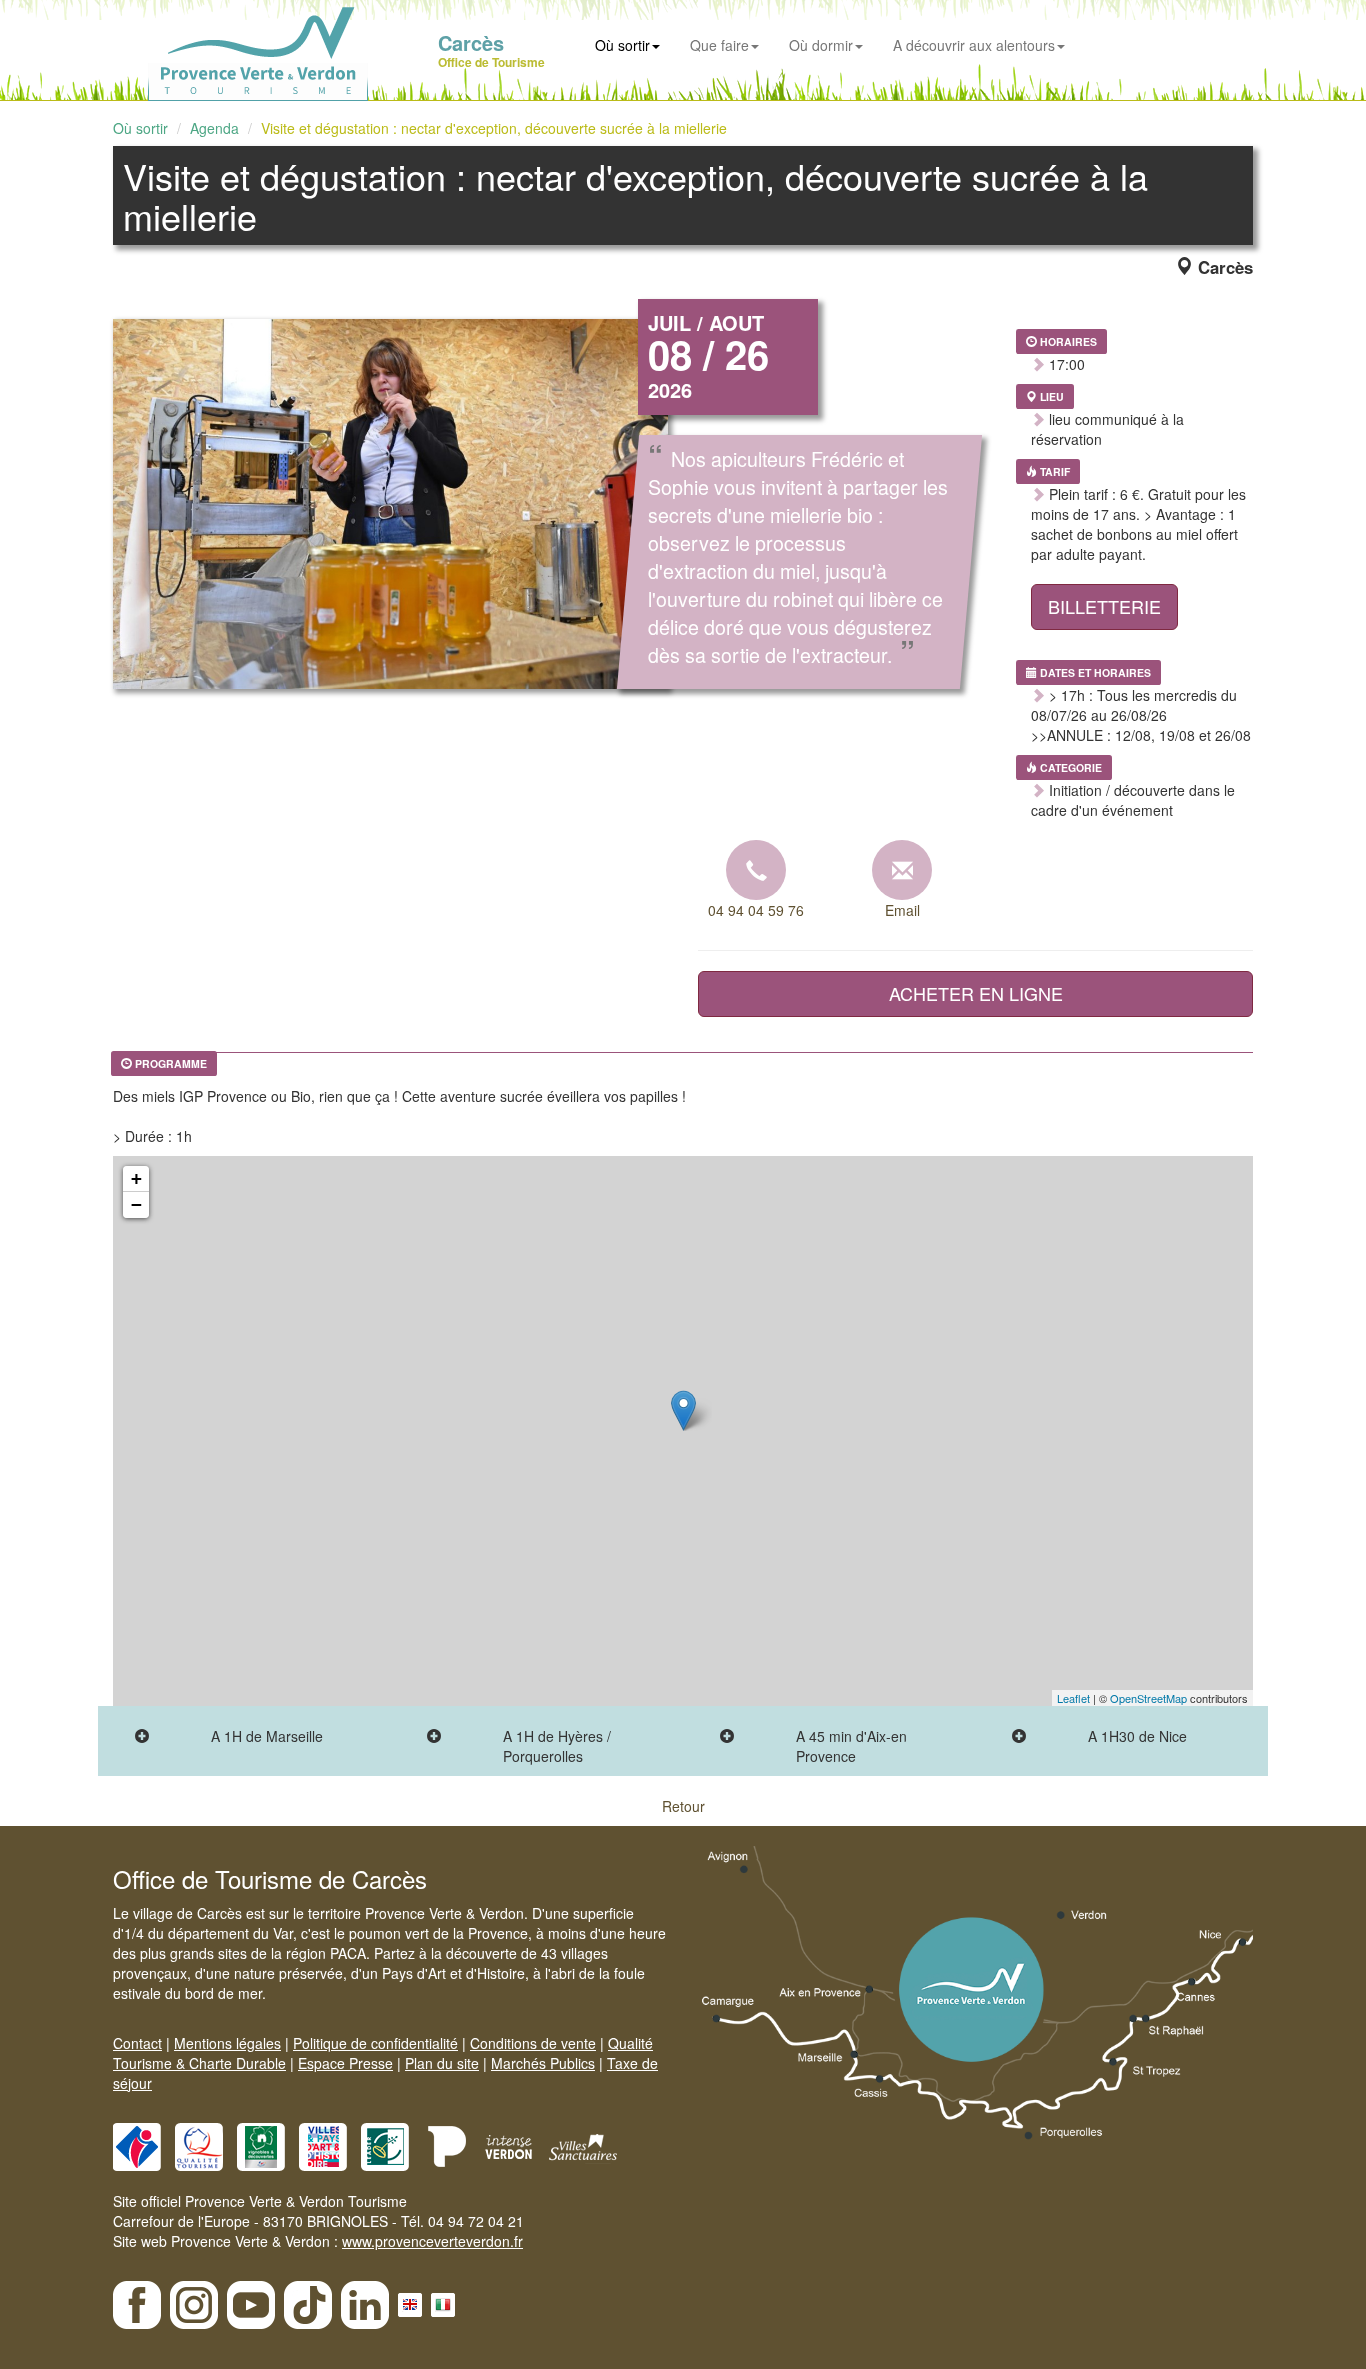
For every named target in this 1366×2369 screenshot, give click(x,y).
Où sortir (622, 45)
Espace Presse (345, 2063)
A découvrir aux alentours (974, 45)
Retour (683, 1806)
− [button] (136, 1204)
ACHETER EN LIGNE (976, 993)
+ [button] (136, 1178)
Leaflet (1073, 1698)
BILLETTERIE (1104, 606)
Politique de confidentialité (375, 2043)
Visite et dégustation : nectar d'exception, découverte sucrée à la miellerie (494, 128)
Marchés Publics (543, 2063)
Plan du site (442, 2063)
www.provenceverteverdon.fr (432, 2241)
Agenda (214, 128)
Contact (137, 2043)
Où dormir (821, 45)
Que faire (719, 45)
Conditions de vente (533, 2043)
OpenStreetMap (1148, 1698)
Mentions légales (227, 2043)
